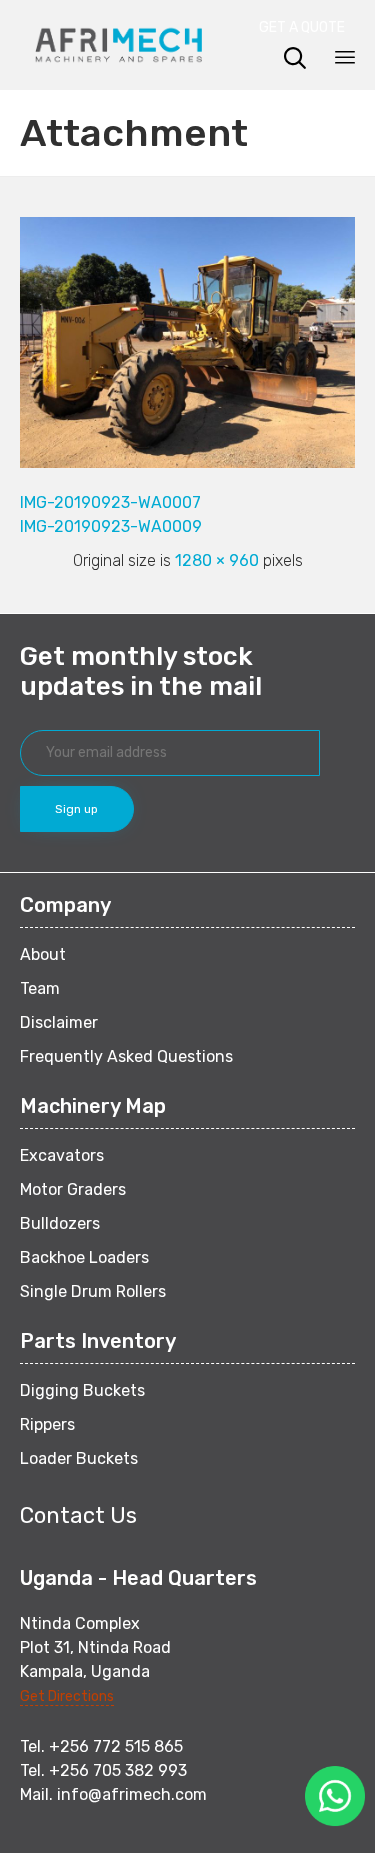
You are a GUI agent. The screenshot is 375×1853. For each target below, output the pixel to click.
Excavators (62, 1155)
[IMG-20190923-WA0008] (187, 463)
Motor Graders (73, 1189)
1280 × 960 (217, 560)
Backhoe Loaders (84, 1257)
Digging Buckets (82, 1390)
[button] (307, 28)
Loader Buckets (79, 1458)
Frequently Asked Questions (126, 1056)
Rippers (47, 1424)
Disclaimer (59, 1022)
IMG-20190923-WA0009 (111, 526)
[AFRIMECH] (118, 45)
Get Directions (67, 1696)
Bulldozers (60, 1223)
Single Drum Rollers (93, 1291)
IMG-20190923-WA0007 (110, 502)
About (43, 954)
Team (40, 988)
